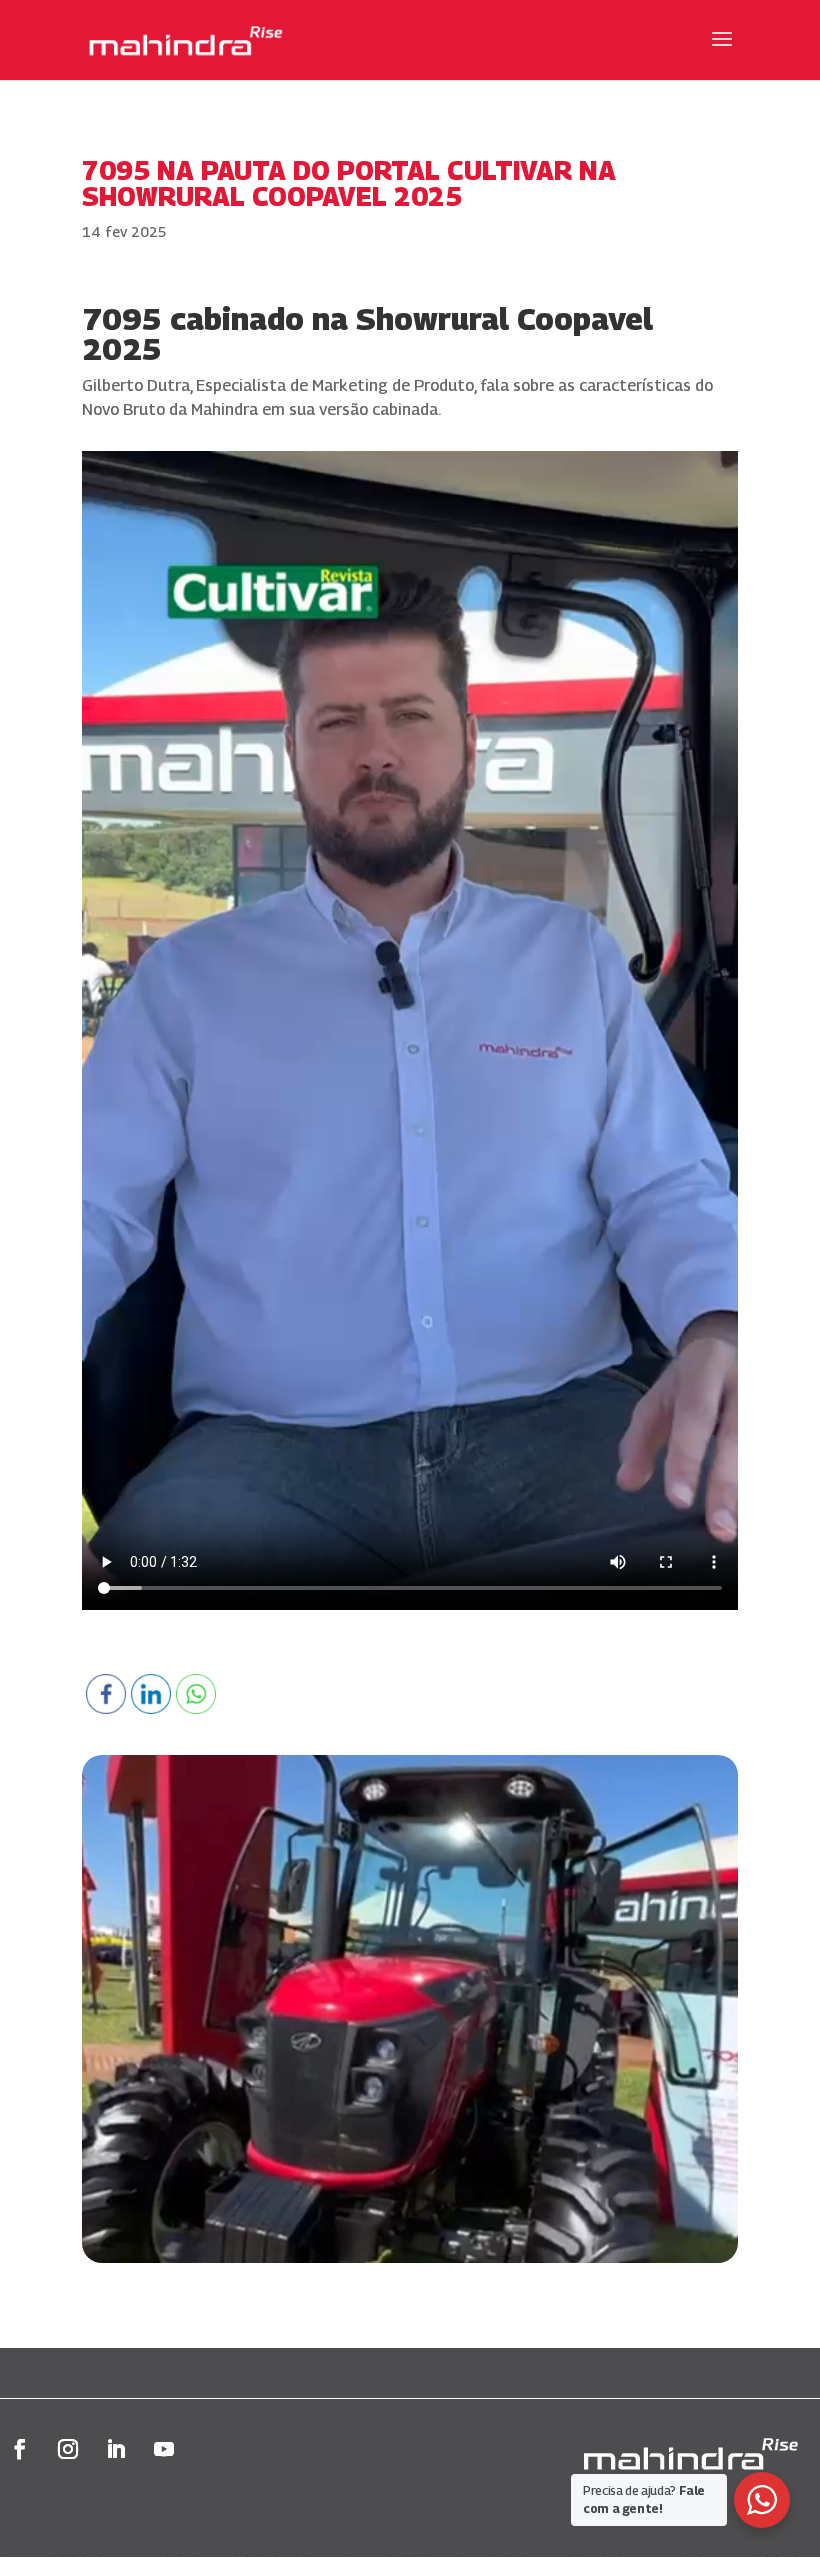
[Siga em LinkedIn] (116, 2449)
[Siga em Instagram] (68, 2449)
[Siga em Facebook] (20, 2449)
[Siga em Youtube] (164, 2449)
